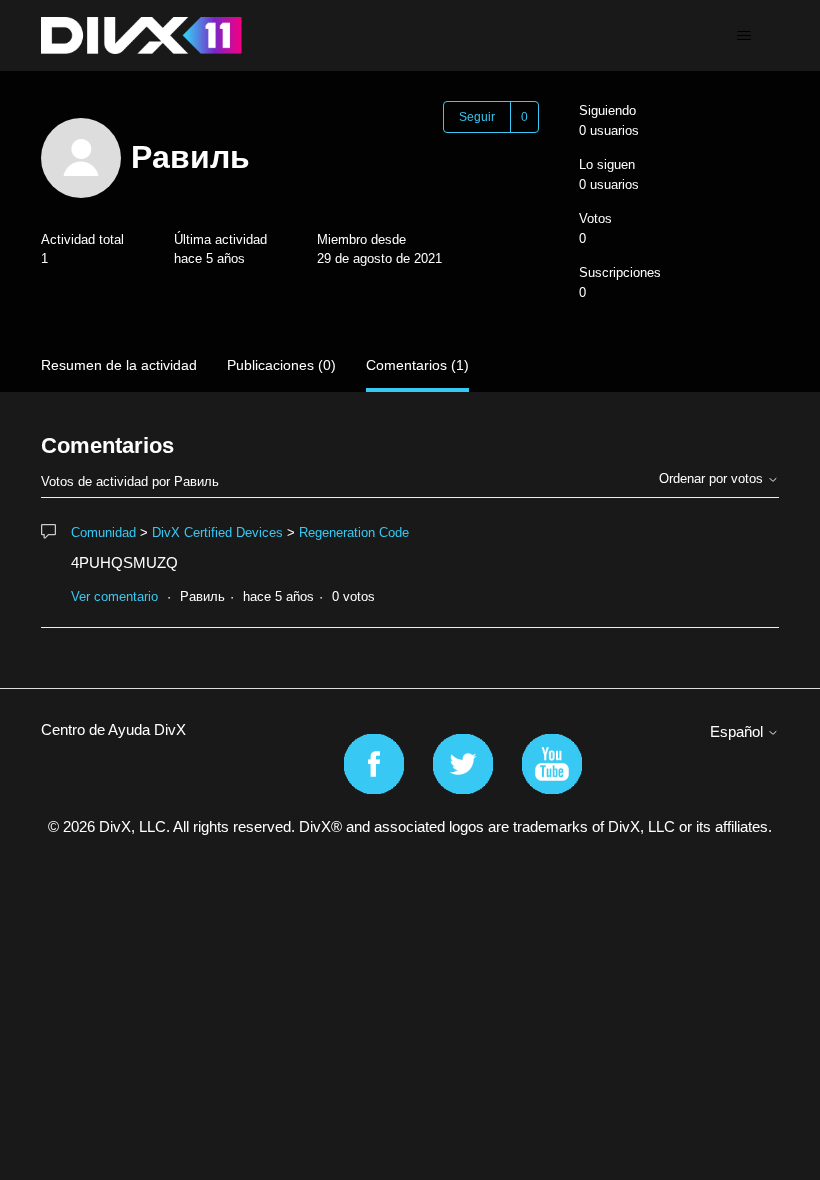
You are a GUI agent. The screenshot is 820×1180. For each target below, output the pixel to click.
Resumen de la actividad (119, 365)
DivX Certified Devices (217, 532)
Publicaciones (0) (281, 365)
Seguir (477, 117)
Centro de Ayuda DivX (113, 729)
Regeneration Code (354, 532)
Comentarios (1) (417, 365)
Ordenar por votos (713, 478)
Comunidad (103, 532)
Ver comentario (114, 596)
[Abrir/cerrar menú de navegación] (743, 36)
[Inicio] (141, 35)
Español (738, 731)
